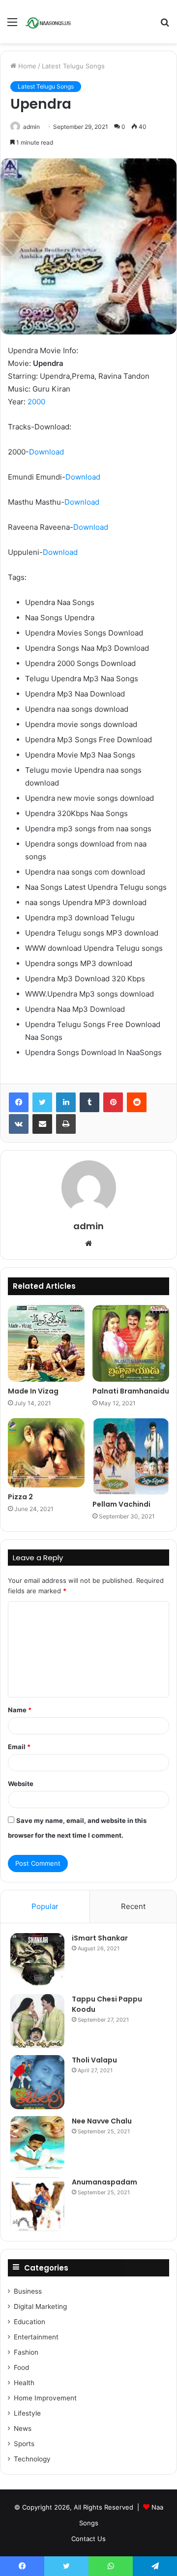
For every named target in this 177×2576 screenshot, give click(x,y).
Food (21, 2367)
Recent (133, 1906)
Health (24, 2383)
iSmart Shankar (100, 1938)
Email (19, 1747)
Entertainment (36, 2337)
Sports (24, 2444)
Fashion (26, 2352)
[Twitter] (42, 1102)
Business (28, 2291)
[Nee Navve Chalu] (37, 2143)
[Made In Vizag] (46, 1343)
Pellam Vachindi (121, 1504)
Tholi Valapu (94, 2060)
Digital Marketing (40, 2306)
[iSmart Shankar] (37, 1960)
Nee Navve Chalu (102, 2121)
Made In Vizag (33, 1391)
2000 (36, 402)
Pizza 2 (20, 1497)
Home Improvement (45, 2398)
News (23, 2428)
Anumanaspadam (104, 2182)
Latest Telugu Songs (73, 66)
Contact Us (88, 2539)
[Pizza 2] (46, 1453)
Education (29, 2322)
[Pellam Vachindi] (131, 1456)
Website (21, 1784)
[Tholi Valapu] (37, 2082)
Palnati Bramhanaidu (131, 1391)
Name (20, 1710)
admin (31, 127)
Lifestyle (27, 2413)
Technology (32, 2459)
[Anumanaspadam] (37, 2204)
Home (26, 66)
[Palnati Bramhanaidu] (131, 1343)
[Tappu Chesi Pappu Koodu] (37, 2021)
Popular (45, 1906)
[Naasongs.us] (49, 22)
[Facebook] (19, 1102)
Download (46, 452)
